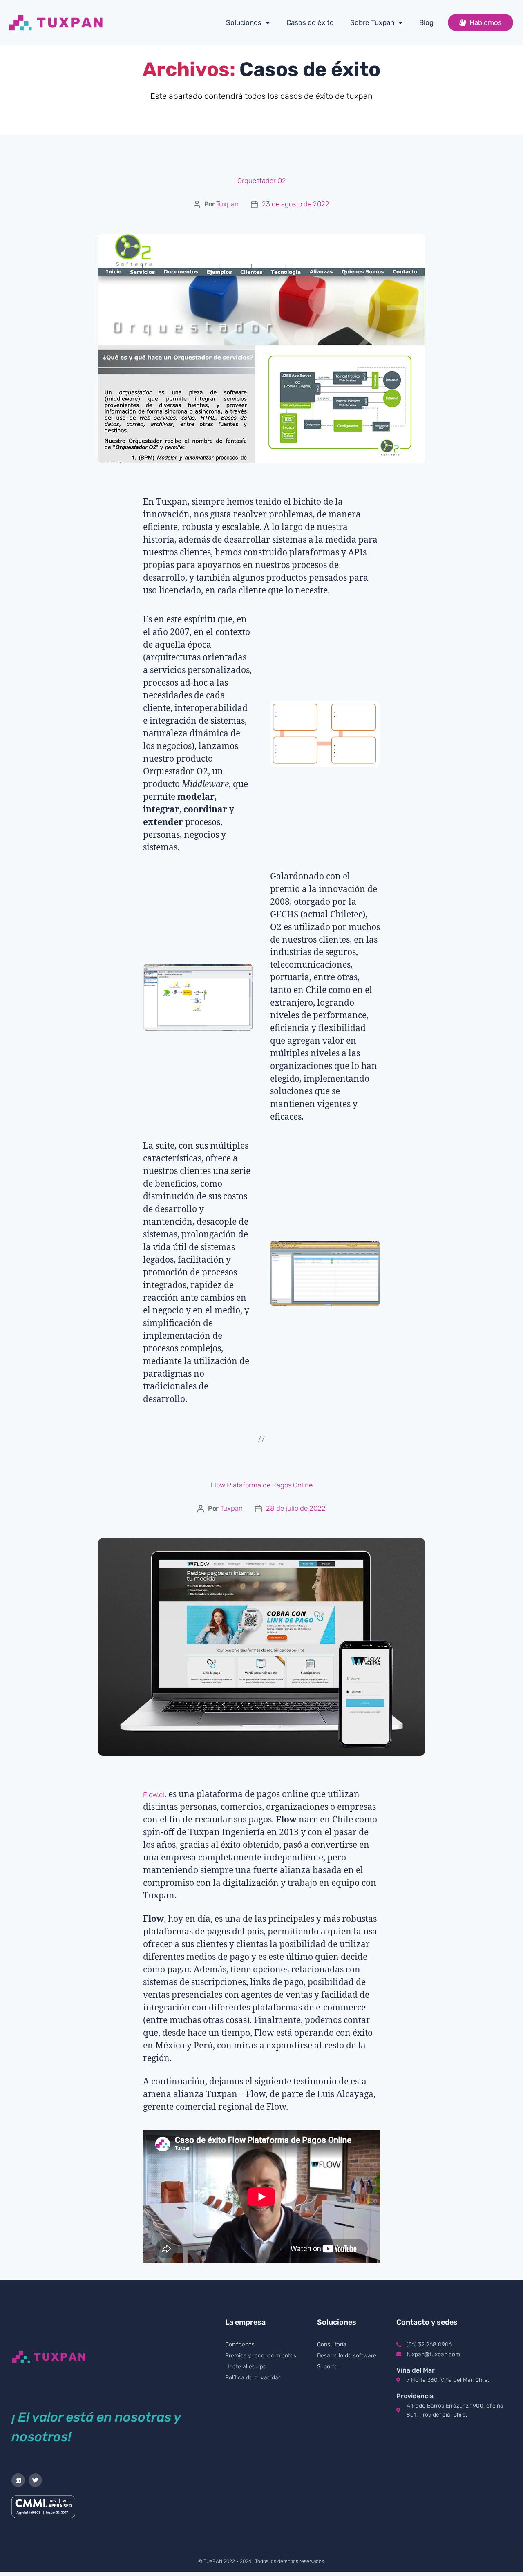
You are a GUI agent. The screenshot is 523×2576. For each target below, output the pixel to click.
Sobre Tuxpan (372, 22)
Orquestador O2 (262, 181)
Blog (426, 22)
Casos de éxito (310, 22)
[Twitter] (35, 2480)
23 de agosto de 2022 (296, 204)
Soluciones (244, 22)
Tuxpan (227, 204)
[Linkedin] (18, 2480)
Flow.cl (154, 1795)
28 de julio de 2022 (296, 1508)
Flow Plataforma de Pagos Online (261, 1485)
